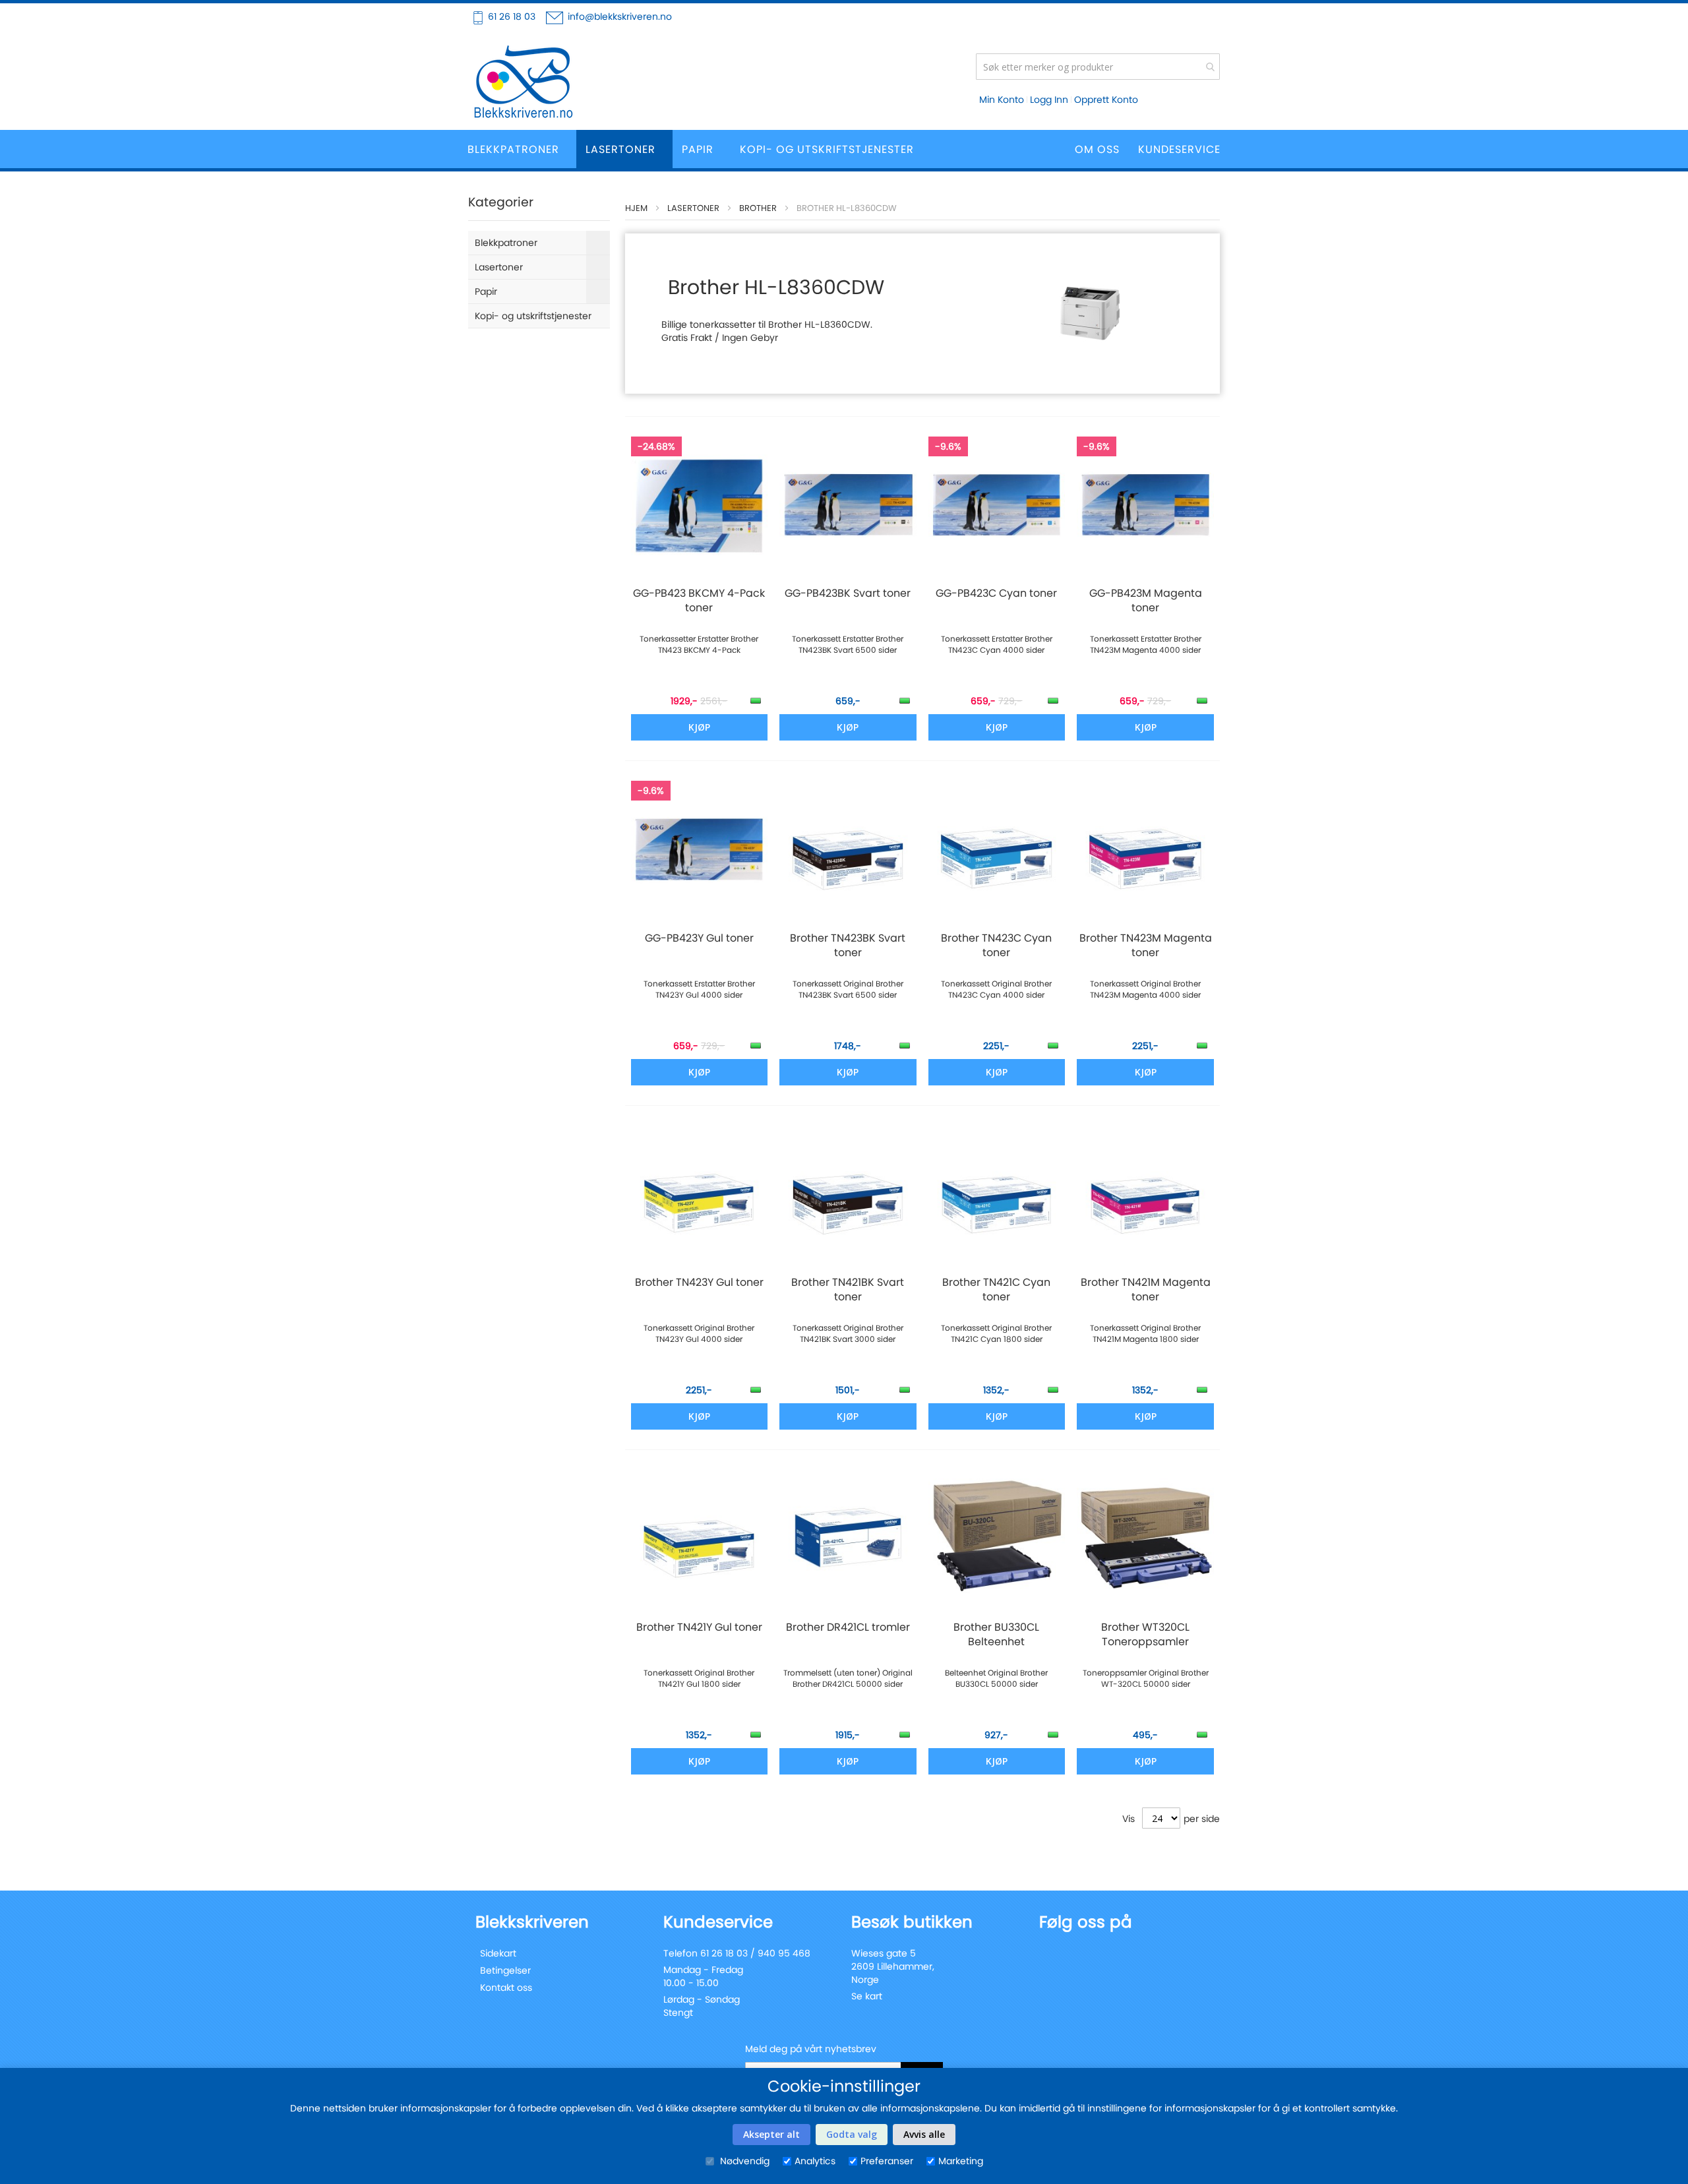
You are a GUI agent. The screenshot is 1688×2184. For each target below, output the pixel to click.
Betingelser (505, 1970)
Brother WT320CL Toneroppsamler (1145, 1635)
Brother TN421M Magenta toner (1146, 1290)
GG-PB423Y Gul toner (699, 938)
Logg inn (1049, 100)
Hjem (636, 208)
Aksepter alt (771, 2134)
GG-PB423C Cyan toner (996, 593)
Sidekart (498, 1953)
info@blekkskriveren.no (620, 16)
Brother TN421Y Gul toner (699, 1627)
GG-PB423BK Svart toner (848, 593)
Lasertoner (693, 208)
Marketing (961, 2161)
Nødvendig (743, 2161)
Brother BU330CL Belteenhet (996, 1635)
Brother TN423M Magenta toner (1146, 946)
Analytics (815, 2161)
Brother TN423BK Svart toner (848, 946)
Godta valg (852, 2134)
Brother (758, 208)
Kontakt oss (506, 1987)
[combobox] (1098, 67)
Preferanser (887, 2161)
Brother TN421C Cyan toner (996, 1290)
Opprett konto (1106, 100)
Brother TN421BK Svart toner (848, 1290)
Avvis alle (924, 2134)
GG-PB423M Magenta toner (1146, 601)
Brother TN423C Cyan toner (996, 946)
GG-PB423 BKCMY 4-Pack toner (699, 601)
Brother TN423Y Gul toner (699, 1283)
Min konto (1002, 100)
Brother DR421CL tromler (848, 1627)
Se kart (867, 1996)
